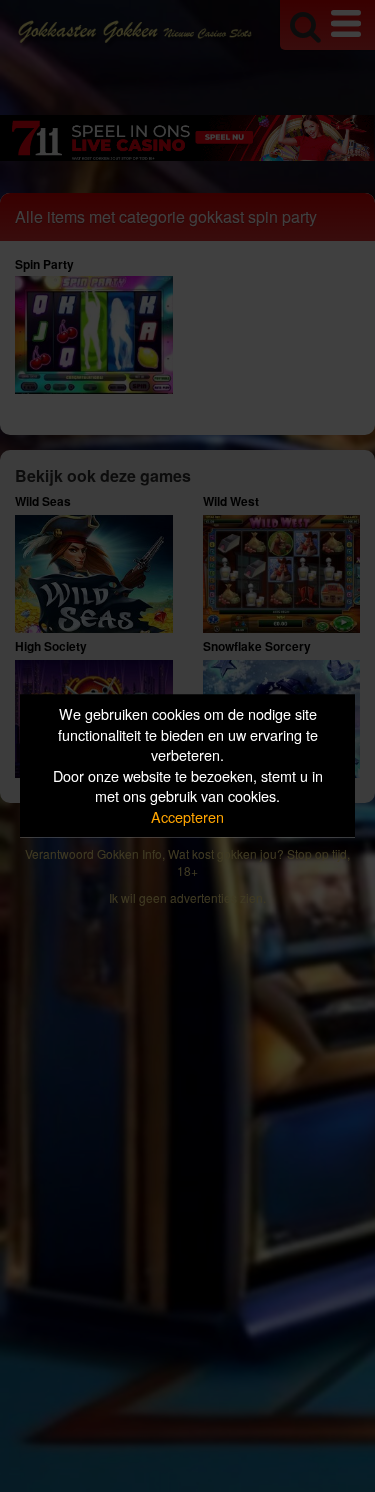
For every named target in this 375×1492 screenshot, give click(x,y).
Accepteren (187, 816)
